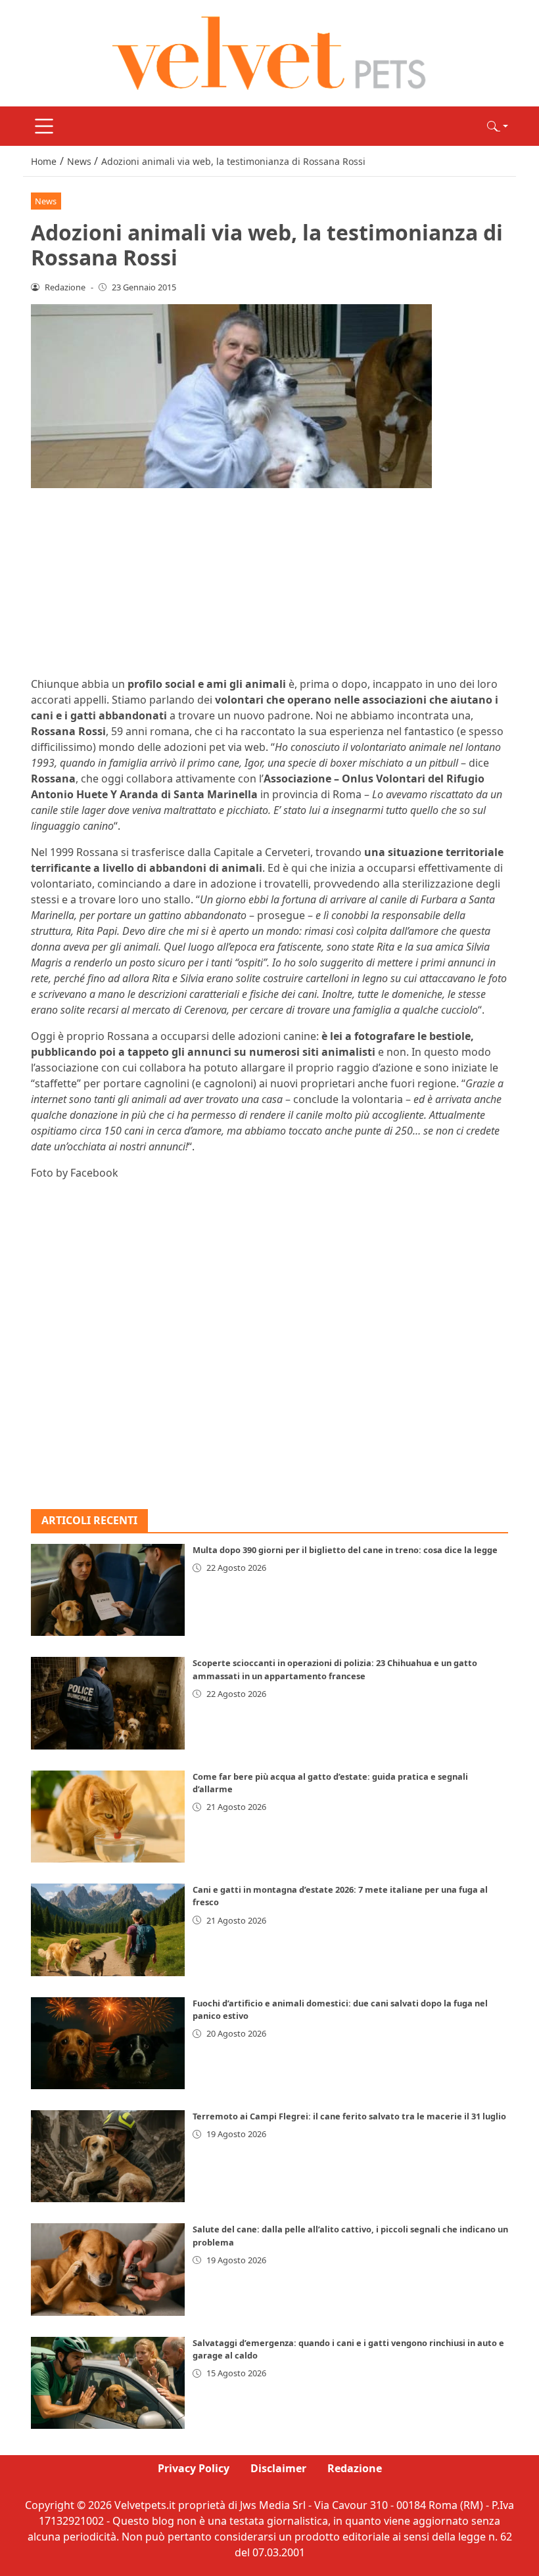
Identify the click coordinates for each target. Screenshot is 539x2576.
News (46, 201)
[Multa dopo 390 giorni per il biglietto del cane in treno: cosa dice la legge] (108, 1590)
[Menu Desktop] (44, 126)
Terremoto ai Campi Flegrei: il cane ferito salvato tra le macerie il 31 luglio (349, 2116)
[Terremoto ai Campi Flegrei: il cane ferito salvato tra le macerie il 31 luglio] (108, 2156)
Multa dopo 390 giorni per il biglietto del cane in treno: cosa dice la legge (345, 1550)
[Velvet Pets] (269, 52)
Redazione (355, 2468)
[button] (498, 126)
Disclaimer (278, 2468)
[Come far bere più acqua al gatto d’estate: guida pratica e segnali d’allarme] (108, 1817)
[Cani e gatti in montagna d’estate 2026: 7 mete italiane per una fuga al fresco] (108, 1930)
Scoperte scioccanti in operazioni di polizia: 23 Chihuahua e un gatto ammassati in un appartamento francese (335, 1669)
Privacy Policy (194, 2468)
